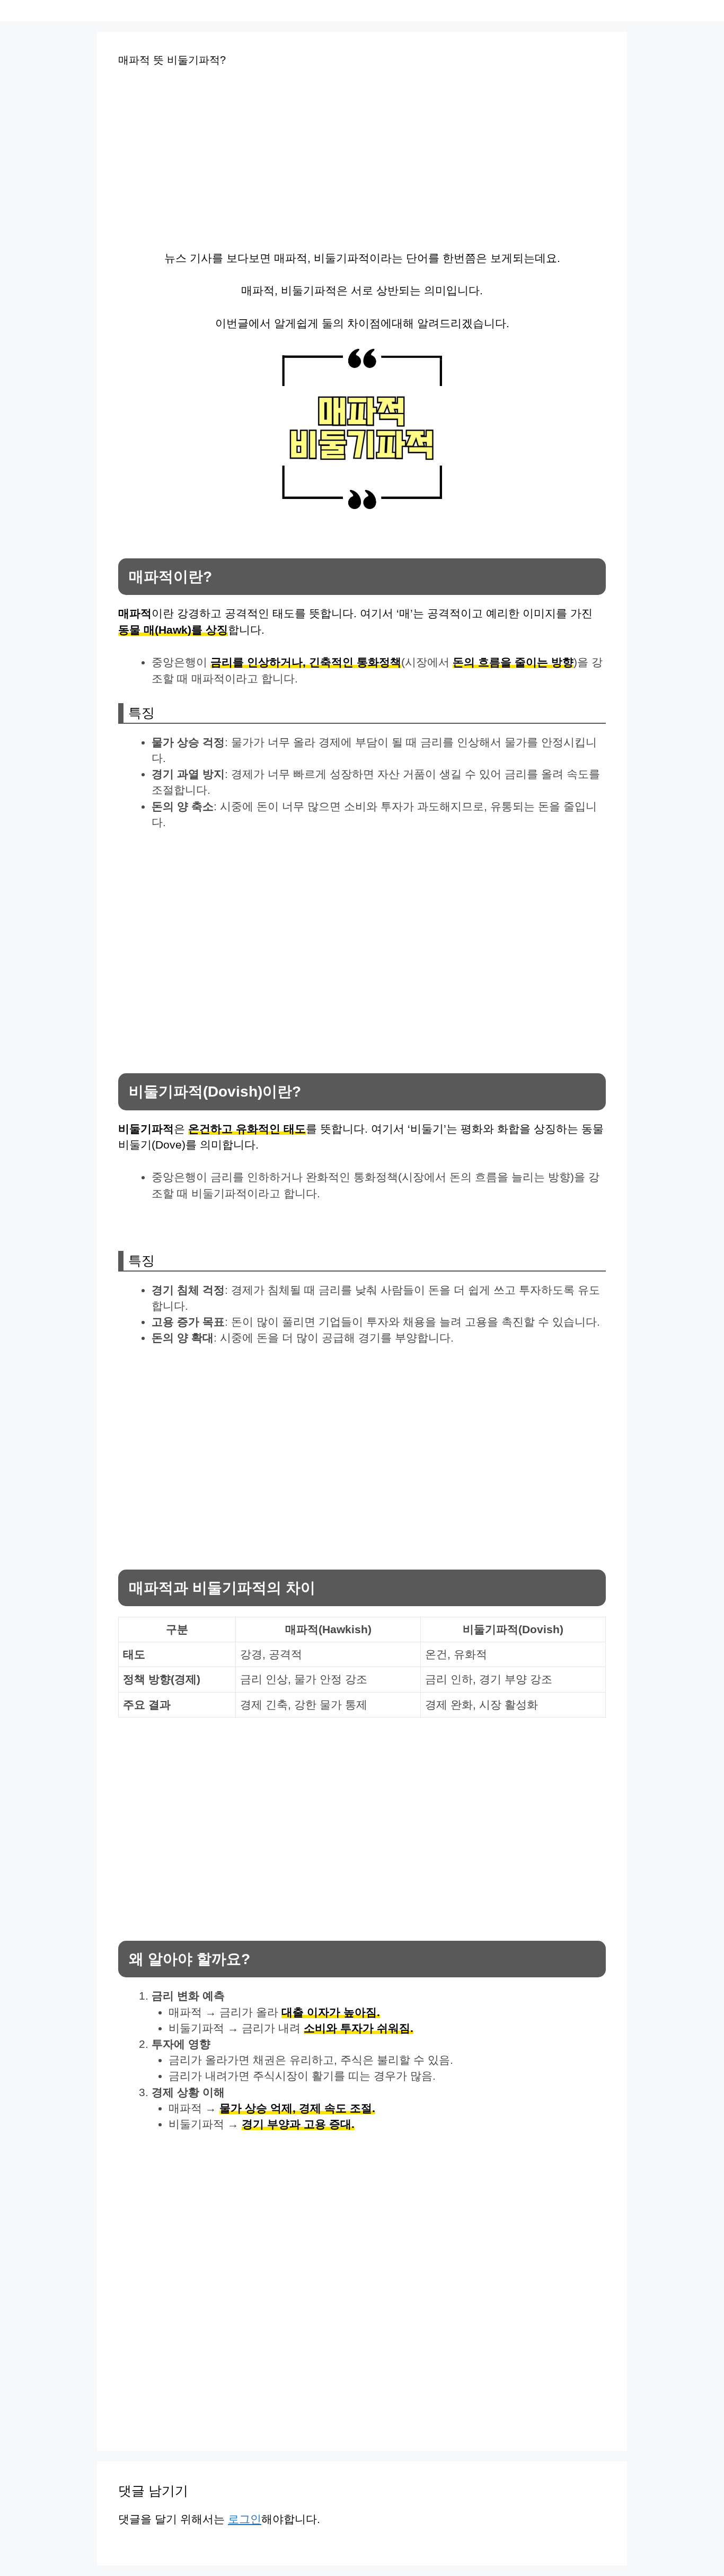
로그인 (245, 2519)
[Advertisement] (266, 163)
